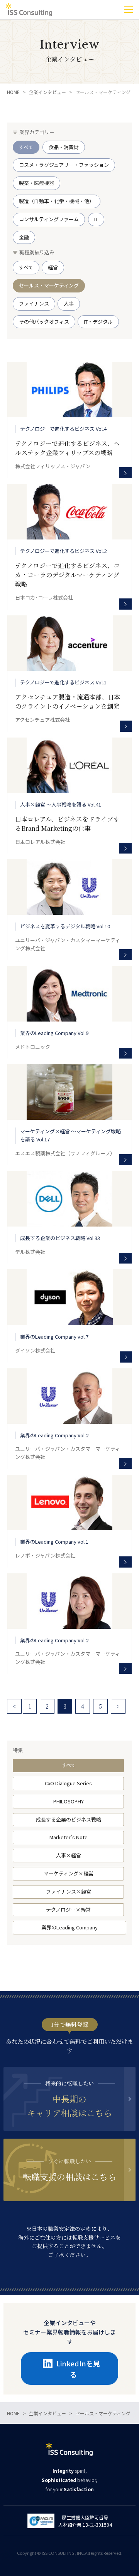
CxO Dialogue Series (68, 1783)
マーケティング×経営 (69, 1873)
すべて (69, 1765)
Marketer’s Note (69, 1837)
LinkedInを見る (78, 2369)
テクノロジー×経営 (68, 1910)
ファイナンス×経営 (69, 1891)
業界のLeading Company (69, 1927)
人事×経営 (69, 1855)
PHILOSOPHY (69, 1801)
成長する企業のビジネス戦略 (69, 1819)
